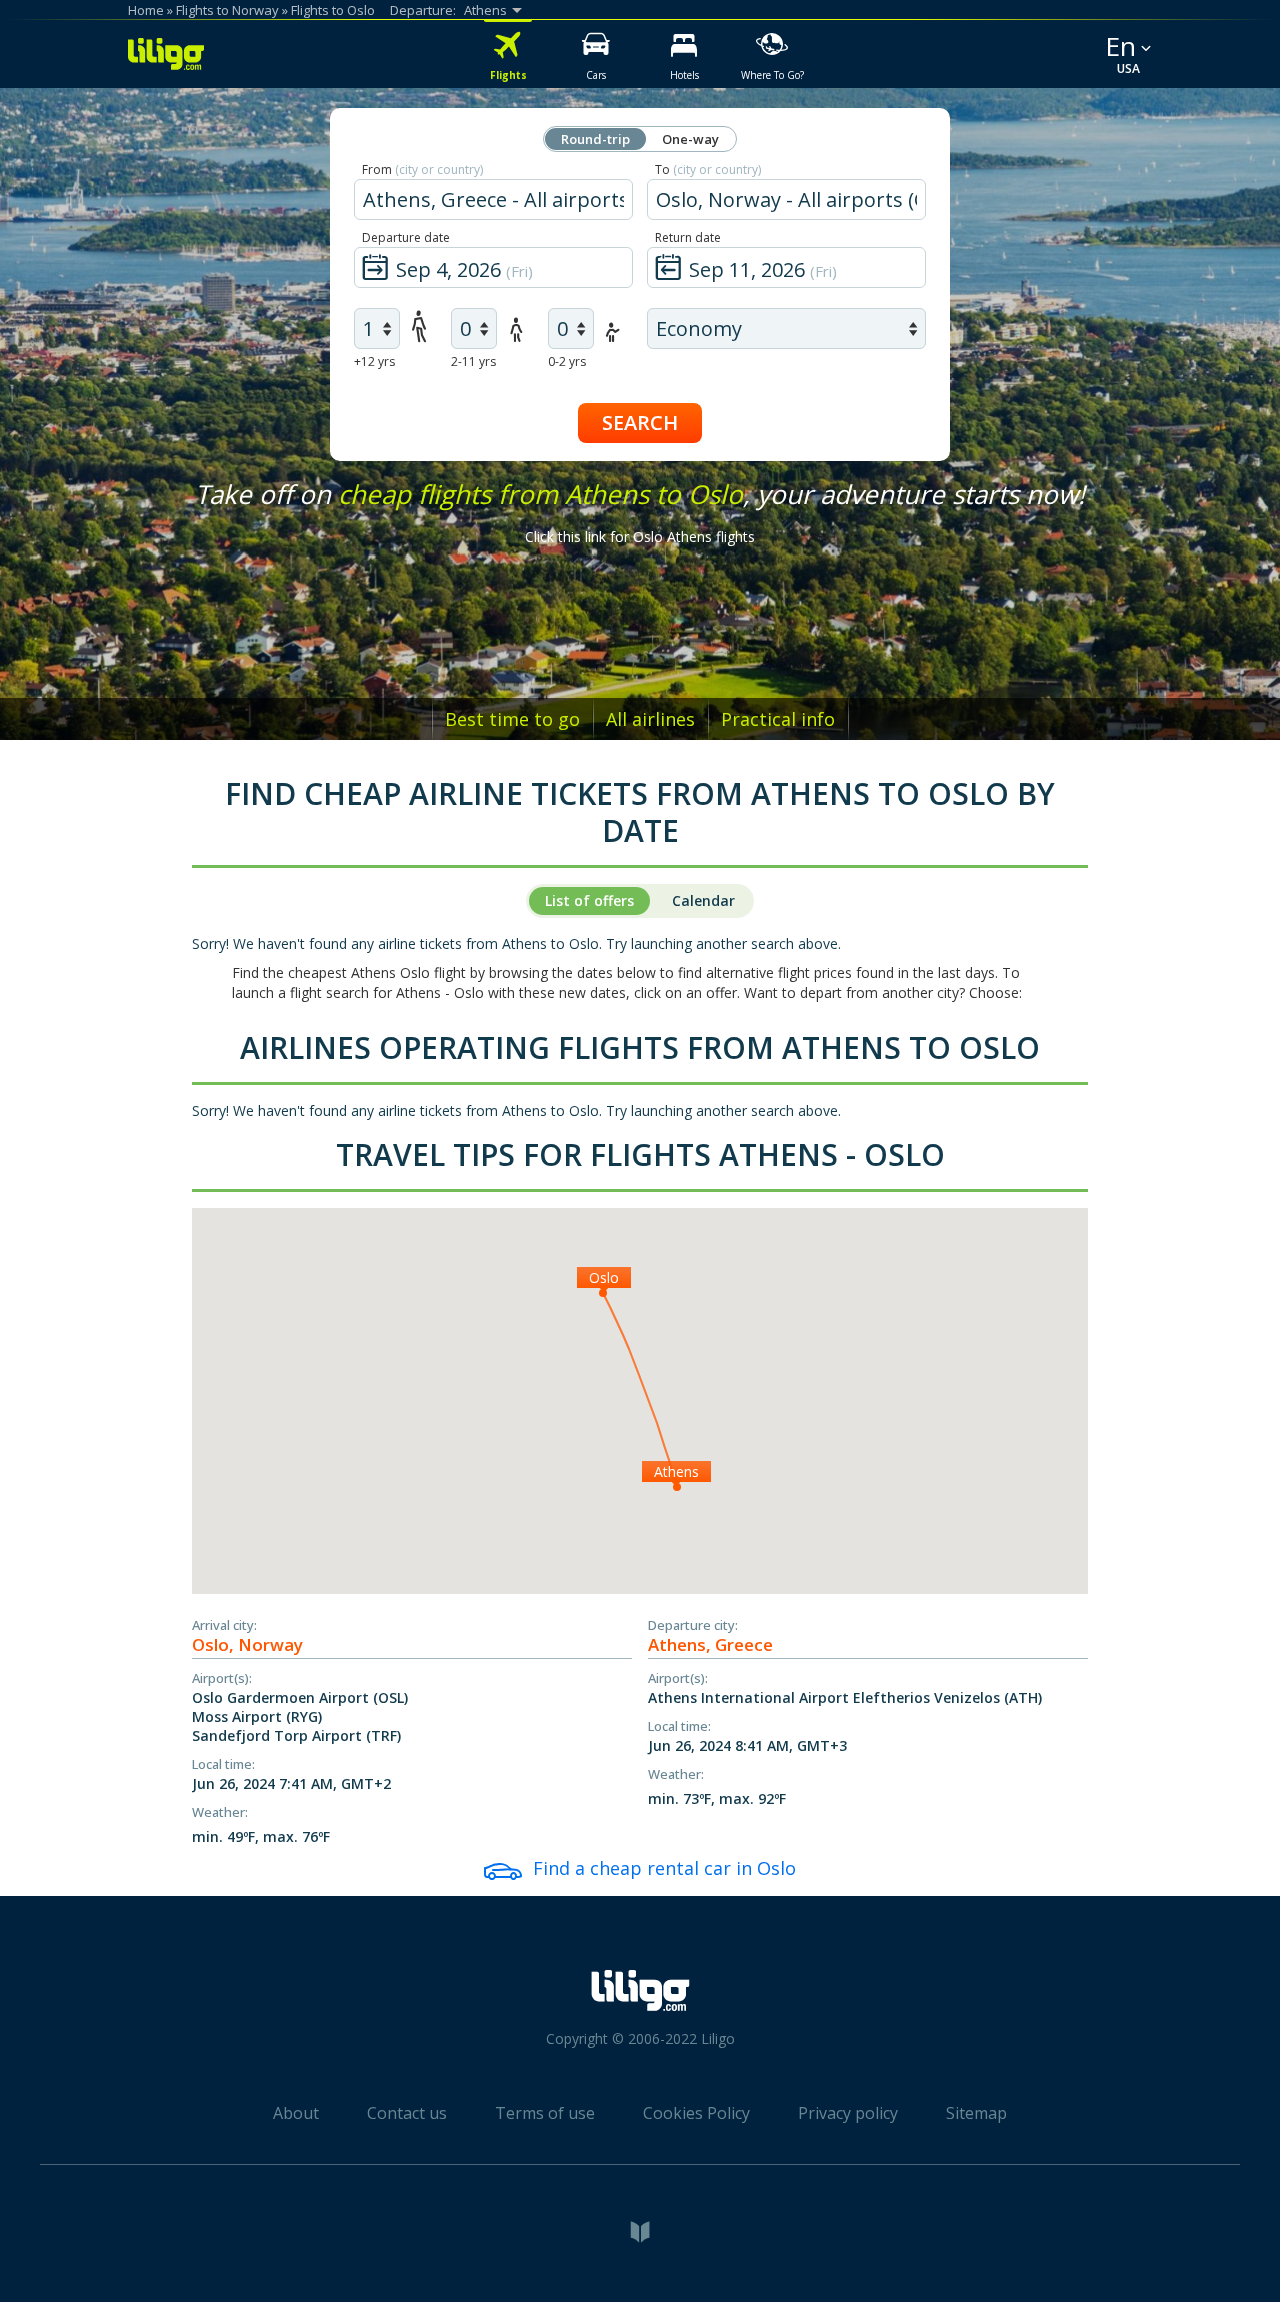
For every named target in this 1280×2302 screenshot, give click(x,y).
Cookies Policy (696, 2113)
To (708, 169)
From (422, 169)
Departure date (406, 237)
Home (146, 10)
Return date (688, 237)
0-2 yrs (567, 361)
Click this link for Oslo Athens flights (640, 536)
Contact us (407, 2113)
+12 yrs (374, 361)
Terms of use (545, 2113)
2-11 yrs (473, 361)
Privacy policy (848, 2113)
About (296, 2113)
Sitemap (976, 2113)
